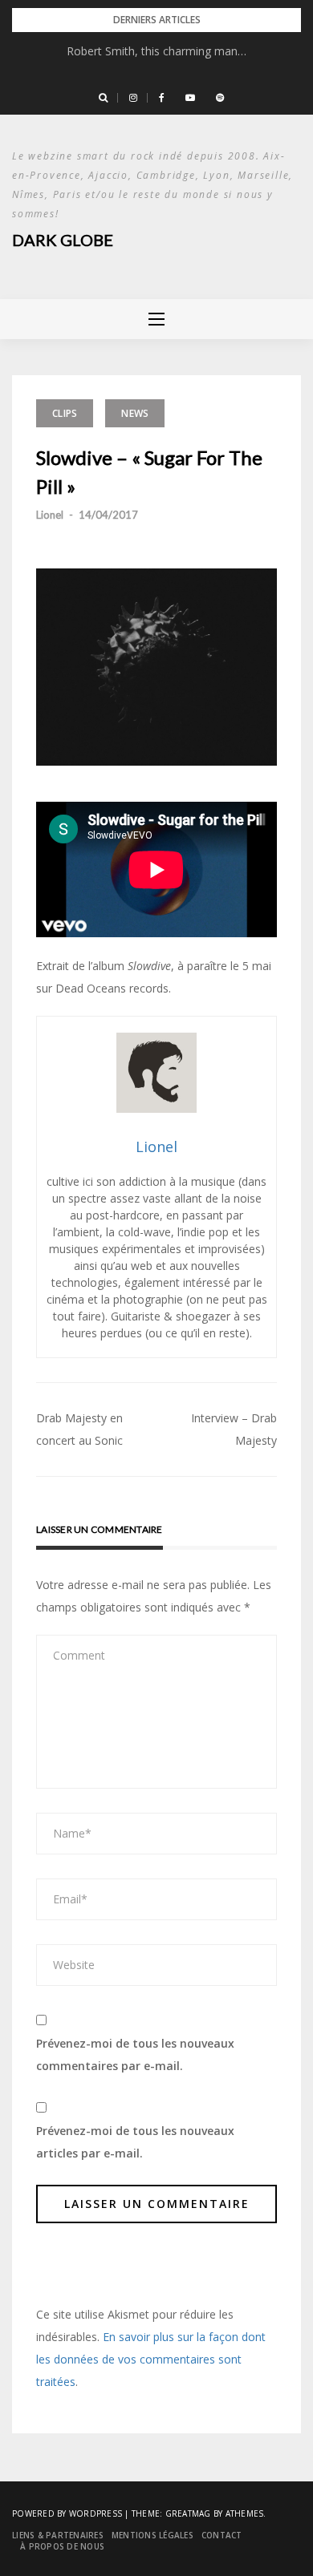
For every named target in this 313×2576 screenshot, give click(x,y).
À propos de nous (62, 2546)
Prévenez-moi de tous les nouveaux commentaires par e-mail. (135, 2054)
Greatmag (188, 2513)
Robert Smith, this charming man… (156, 51)
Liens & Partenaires (58, 2535)
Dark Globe (63, 240)
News (135, 413)
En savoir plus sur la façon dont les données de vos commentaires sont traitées (151, 2359)
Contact (222, 2535)
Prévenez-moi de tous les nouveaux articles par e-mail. (135, 2142)
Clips (65, 413)
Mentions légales (152, 2535)
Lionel (50, 515)
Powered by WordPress (67, 2513)
